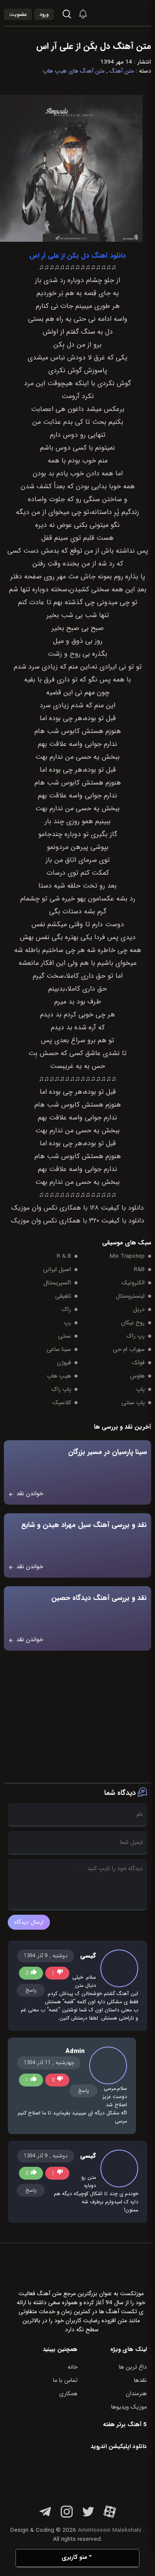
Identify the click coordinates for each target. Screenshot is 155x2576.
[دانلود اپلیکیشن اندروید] (93, 2476)
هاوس (137, 1376)
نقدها (140, 2380)
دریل (139, 1309)
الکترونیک (133, 1283)
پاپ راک (61, 1389)
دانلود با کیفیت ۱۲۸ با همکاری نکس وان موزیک (77, 1208)
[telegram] (45, 2517)
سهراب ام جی (129, 1349)
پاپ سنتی (133, 1403)
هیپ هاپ (59, 1376)
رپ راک (136, 1336)
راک (67, 1309)
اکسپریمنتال (57, 1283)
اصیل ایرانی (57, 1270)
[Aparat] (110, 2517)
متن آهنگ (122, 71)
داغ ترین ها (133, 2367)
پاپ (140, 1389)
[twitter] (88, 2517)
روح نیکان (133, 1323)
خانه (73, 2367)
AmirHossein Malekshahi (110, 2530)
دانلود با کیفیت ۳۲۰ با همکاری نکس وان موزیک (77, 1221)
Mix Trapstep (127, 1256)
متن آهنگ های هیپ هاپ (74, 71)
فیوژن (64, 1363)
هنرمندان (136, 2394)
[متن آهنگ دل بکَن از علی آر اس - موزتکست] (129, 13)
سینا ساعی (59, 1349)
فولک (138, 1363)
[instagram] (67, 2517)
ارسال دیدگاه (29, 1922)
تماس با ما (65, 2380)
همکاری (68, 2394)
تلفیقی (63, 1296)
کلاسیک (62, 1403)
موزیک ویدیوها (129, 2407)
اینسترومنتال (130, 1296)
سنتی (65, 1336)
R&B (139, 1270)
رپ (67, 1323)
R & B (64, 1256)
